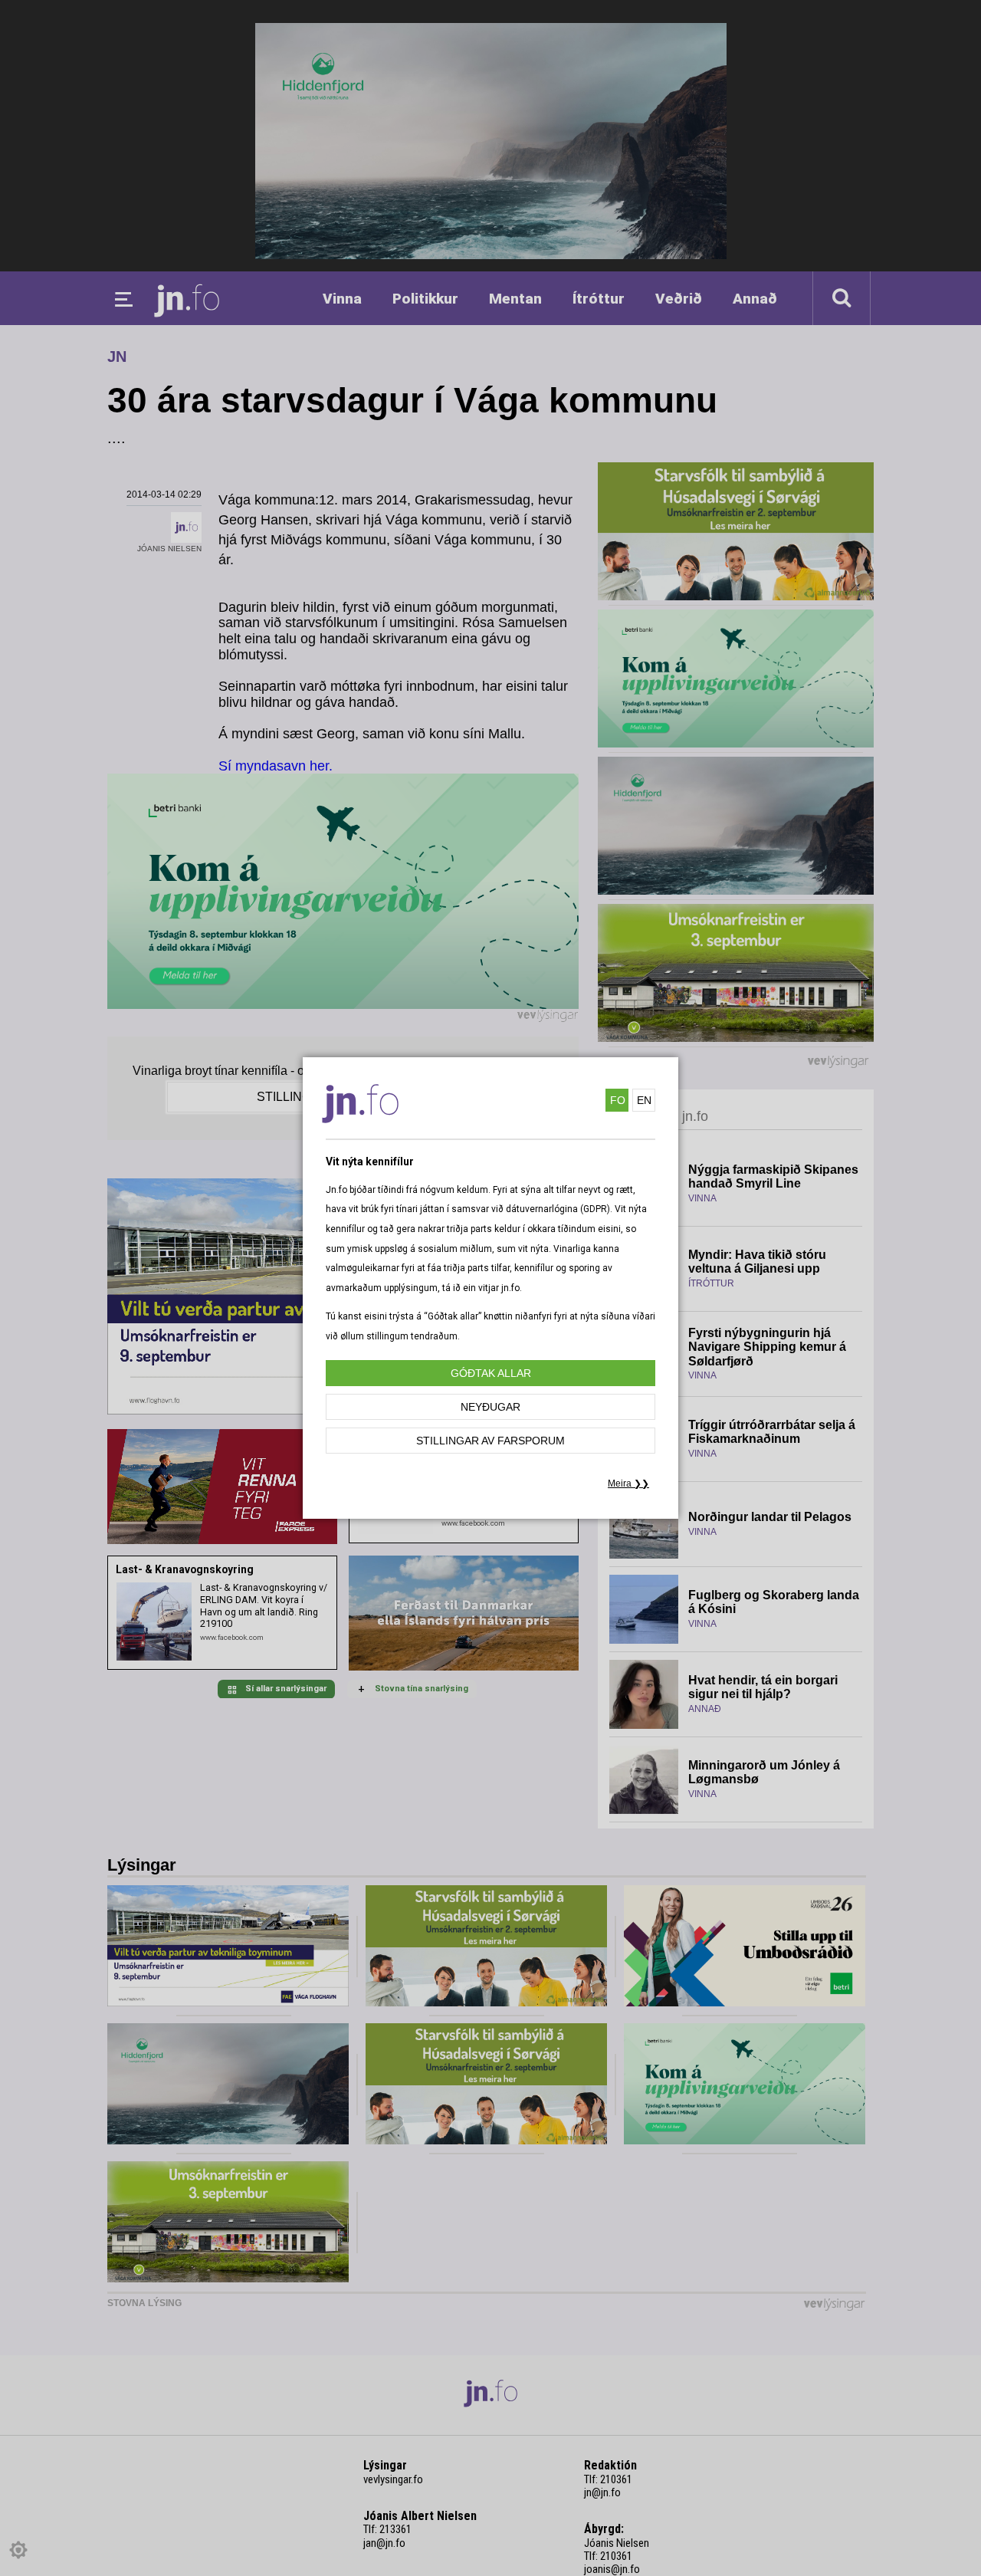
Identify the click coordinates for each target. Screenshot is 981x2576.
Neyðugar (490, 1407)
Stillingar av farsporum (490, 1441)
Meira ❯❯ (628, 1483)
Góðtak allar (491, 1373)
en (644, 1100)
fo (618, 1100)
